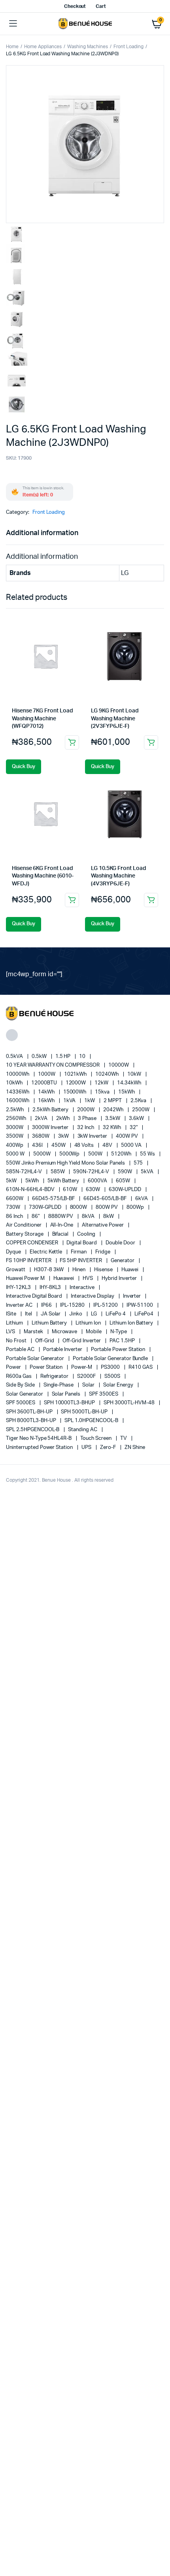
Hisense (104, 1270)
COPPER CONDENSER (33, 1243)
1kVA (70, 1101)
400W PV (127, 1136)
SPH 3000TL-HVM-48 (129, 1403)
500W (96, 1154)
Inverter (133, 1296)
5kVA (148, 1172)
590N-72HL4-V (92, 1172)
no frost (17, 1341)
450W (59, 1145)
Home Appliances (43, 47)
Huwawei (64, 1279)
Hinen (79, 1270)
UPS (87, 1448)
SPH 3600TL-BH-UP (30, 1412)
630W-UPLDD (126, 1190)
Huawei (130, 1270)
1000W (47, 1074)
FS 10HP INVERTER (29, 1261)
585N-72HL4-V (25, 1172)
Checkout (75, 6)
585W (58, 1172)
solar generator (25, 1394)
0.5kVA (15, 1057)
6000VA (98, 1181)
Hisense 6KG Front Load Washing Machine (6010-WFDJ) (42, 876)
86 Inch (15, 1217)
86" (36, 1217)
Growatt (16, 1270)
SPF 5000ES (21, 1403)
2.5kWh (15, 1110)
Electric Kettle (47, 1252)
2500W (141, 1110)
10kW (135, 1074)
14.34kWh (130, 1083)
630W (93, 1190)
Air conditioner (24, 1225)
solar (89, 1385)
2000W (86, 1110)
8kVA (89, 1217)
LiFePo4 (144, 1314)
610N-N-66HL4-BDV (31, 1190)
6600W (15, 1199)
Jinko (76, 1314)
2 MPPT (113, 1101)
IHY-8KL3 (51, 1288)
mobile (94, 1332)
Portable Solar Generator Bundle (111, 1359)
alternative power (103, 1225)
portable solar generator (36, 1359)
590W (126, 1172)
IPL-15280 (73, 1305)
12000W (76, 1083)
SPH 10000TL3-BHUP (70, 1403)
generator (123, 1261)
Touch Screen (96, 1438)
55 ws (148, 1154)
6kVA (142, 1199)
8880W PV (61, 1217)
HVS (88, 1279)
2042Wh (114, 1110)
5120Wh (122, 1154)
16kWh (47, 1101)
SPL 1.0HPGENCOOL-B (92, 1421)
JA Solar (51, 1314)
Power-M (82, 1367)
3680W (41, 1136)
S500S (113, 1376)
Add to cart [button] (72, 742)
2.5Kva (139, 1101)
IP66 (47, 1305)
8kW (109, 1217)
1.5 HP (64, 1057)
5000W (42, 1154)
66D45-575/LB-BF (54, 1199)
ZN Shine (135, 1448)
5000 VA (132, 1145)
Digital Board (82, 1243)
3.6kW (137, 1119)
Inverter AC (20, 1305)
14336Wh (18, 1092)
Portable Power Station (119, 1350)
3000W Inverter (51, 1128)
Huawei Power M (26, 1279)
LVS (11, 1332)
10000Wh (18, 1074)
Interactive (83, 1288)
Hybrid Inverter (120, 1279)
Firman (79, 1252)
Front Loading (128, 47)
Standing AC (83, 1430)
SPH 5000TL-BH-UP (85, 1412)
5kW (12, 1181)
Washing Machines (88, 47)
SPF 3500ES (104, 1394)
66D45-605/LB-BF (106, 1199)
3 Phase (88, 1119)
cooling (87, 1234)
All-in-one (62, 1225)
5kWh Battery (64, 1181)
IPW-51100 (140, 1305)
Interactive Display (93, 1296)
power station (47, 1367)
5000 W (16, 1154)
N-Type (119, 1332)
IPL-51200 (106, 1305)
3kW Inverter (93, 1136)
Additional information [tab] (42, 533)
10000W (119, 1065)
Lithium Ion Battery (132, 1323)
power (14, 1367)
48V (108, 1145)
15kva (103, 1092)
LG (94, 1314)
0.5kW (40, 1057)
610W (71, 1190)
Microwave (65, 1332)
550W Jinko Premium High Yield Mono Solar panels (66, 1163)
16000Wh (18, 1101)
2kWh (63, 1119)
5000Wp (70, 1154)
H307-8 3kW (50, 1270)
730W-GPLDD (46, 1207)
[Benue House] (85, 24)
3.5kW (113, 1119)
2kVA (42, 1119)
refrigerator (55, 1376)
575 (139, 1163)
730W (14, 1207)
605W (124, 1181)
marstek (34, 1332)
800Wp (136, 1207)
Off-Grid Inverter (82, 1341)
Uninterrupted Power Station (40, 1448)
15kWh (127, 1092)
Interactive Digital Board (35, 1296)
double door (121, 1243)
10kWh (15, 1083)
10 (83, 1057)
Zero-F (109, 1448)
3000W (15, 1128)
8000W (79, 1207)
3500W (15, 1136)
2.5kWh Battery (51, 1110)
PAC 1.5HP (123, 1341)
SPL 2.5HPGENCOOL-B (33, 1430)
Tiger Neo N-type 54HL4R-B (39, 1438)
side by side (21, 1385)
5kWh (33, 1181)
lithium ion (89, 1323)
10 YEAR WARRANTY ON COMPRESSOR (53, 1065)
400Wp (15, 1145)
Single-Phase (59, 1385)
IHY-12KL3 (19, 1288)
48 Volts (85, 1145)
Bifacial (61, 1234)
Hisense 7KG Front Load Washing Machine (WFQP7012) (42, 719)
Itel (29, 1314)
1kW (90, 1101)
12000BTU (45, 1083)
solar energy (119, 1385)
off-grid (45, 1341)
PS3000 (111, 1367)
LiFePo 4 (116, 1314)
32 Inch (86, 1128)
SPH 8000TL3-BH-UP (31, 1421)
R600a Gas (19, 1376)
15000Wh (76, 1092)
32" (134, 1128)
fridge (103, 1252)
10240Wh (108, 1074)
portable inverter (63, 1350)
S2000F (87, 1376)
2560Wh (17, 1119)
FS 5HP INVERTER (81, 1261)
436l (38, 1145)
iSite (12, 1314)
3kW (64, 1136)
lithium (15, 1323)
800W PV (107, 1207)
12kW (102, 1083)
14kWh (47, 1092)
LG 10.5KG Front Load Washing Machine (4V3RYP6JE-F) (119, 876)
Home (12, 47)
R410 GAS (141, 1367)
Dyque (14, 1252)
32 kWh (112, 1128)
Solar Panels (67, 1394)
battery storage (25, 1234)
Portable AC (21, 1350)
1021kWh (76, 1074)
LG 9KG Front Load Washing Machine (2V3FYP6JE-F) (115, 719)
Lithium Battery (50, 1323)
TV (124, 1438)
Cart (101, 6)
